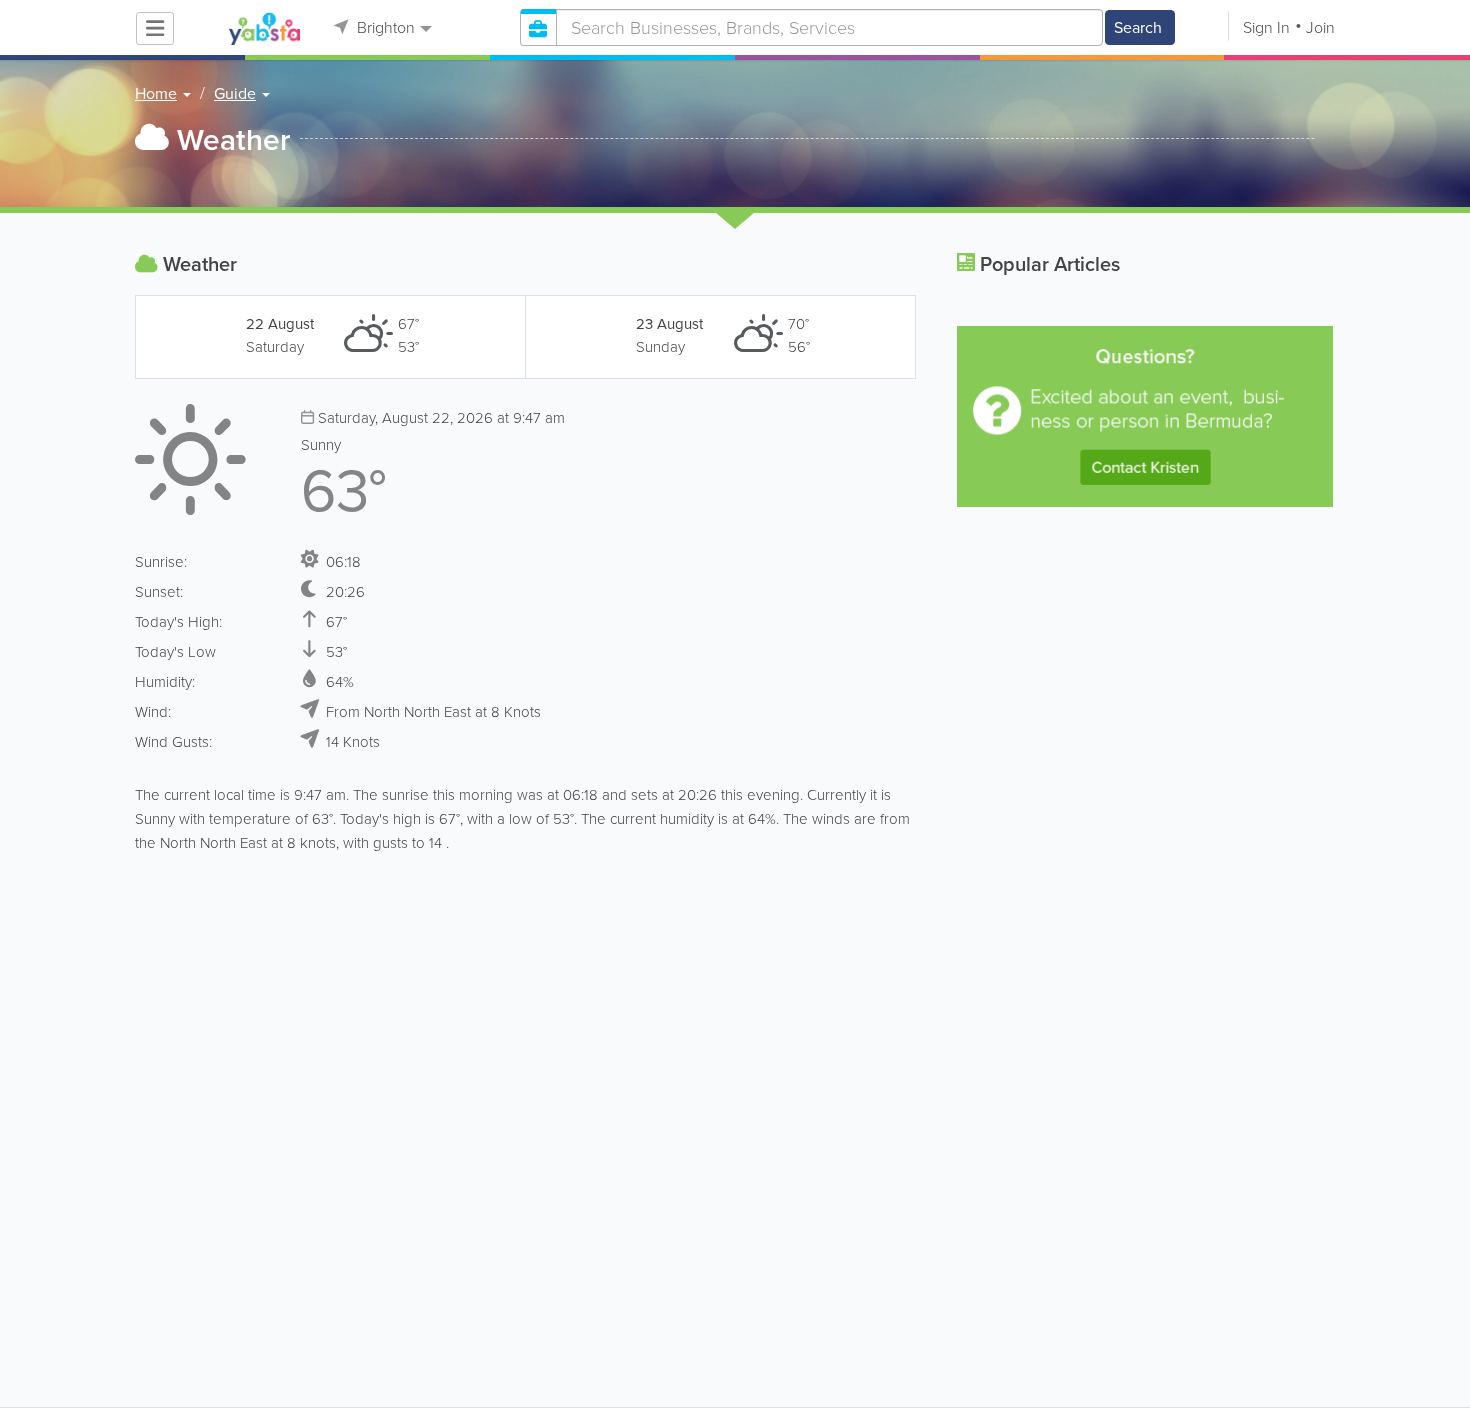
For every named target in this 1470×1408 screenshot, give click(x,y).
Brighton (384, 27)
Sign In (1266, 27)
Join (1320, 27)
